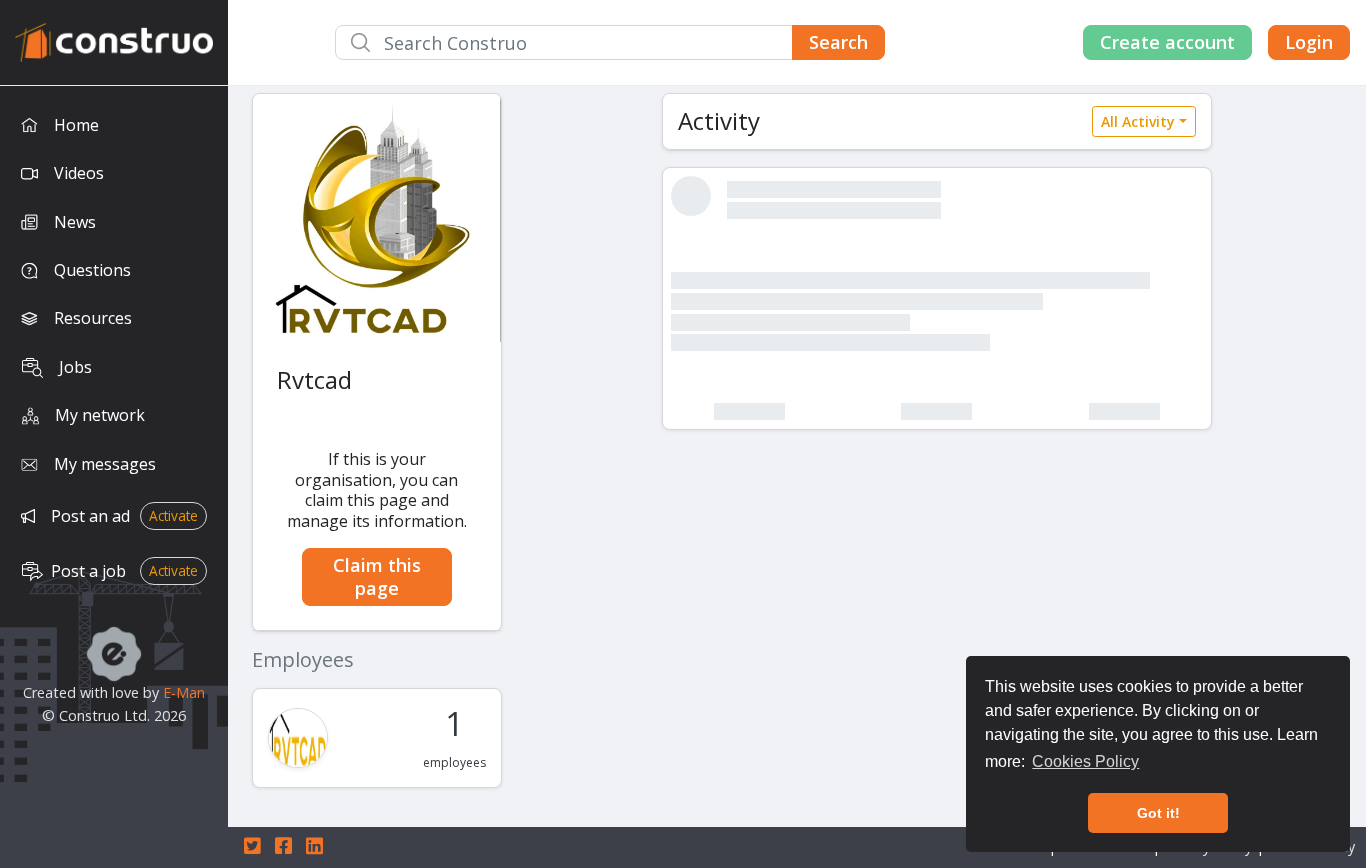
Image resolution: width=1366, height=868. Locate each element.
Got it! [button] (1158, 813)
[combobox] (610, 42)
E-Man (184, 692)
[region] (114, 477)
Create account (1167, 42)
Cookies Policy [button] (1085, 761)
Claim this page (377, 576)
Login (1309, 42)
